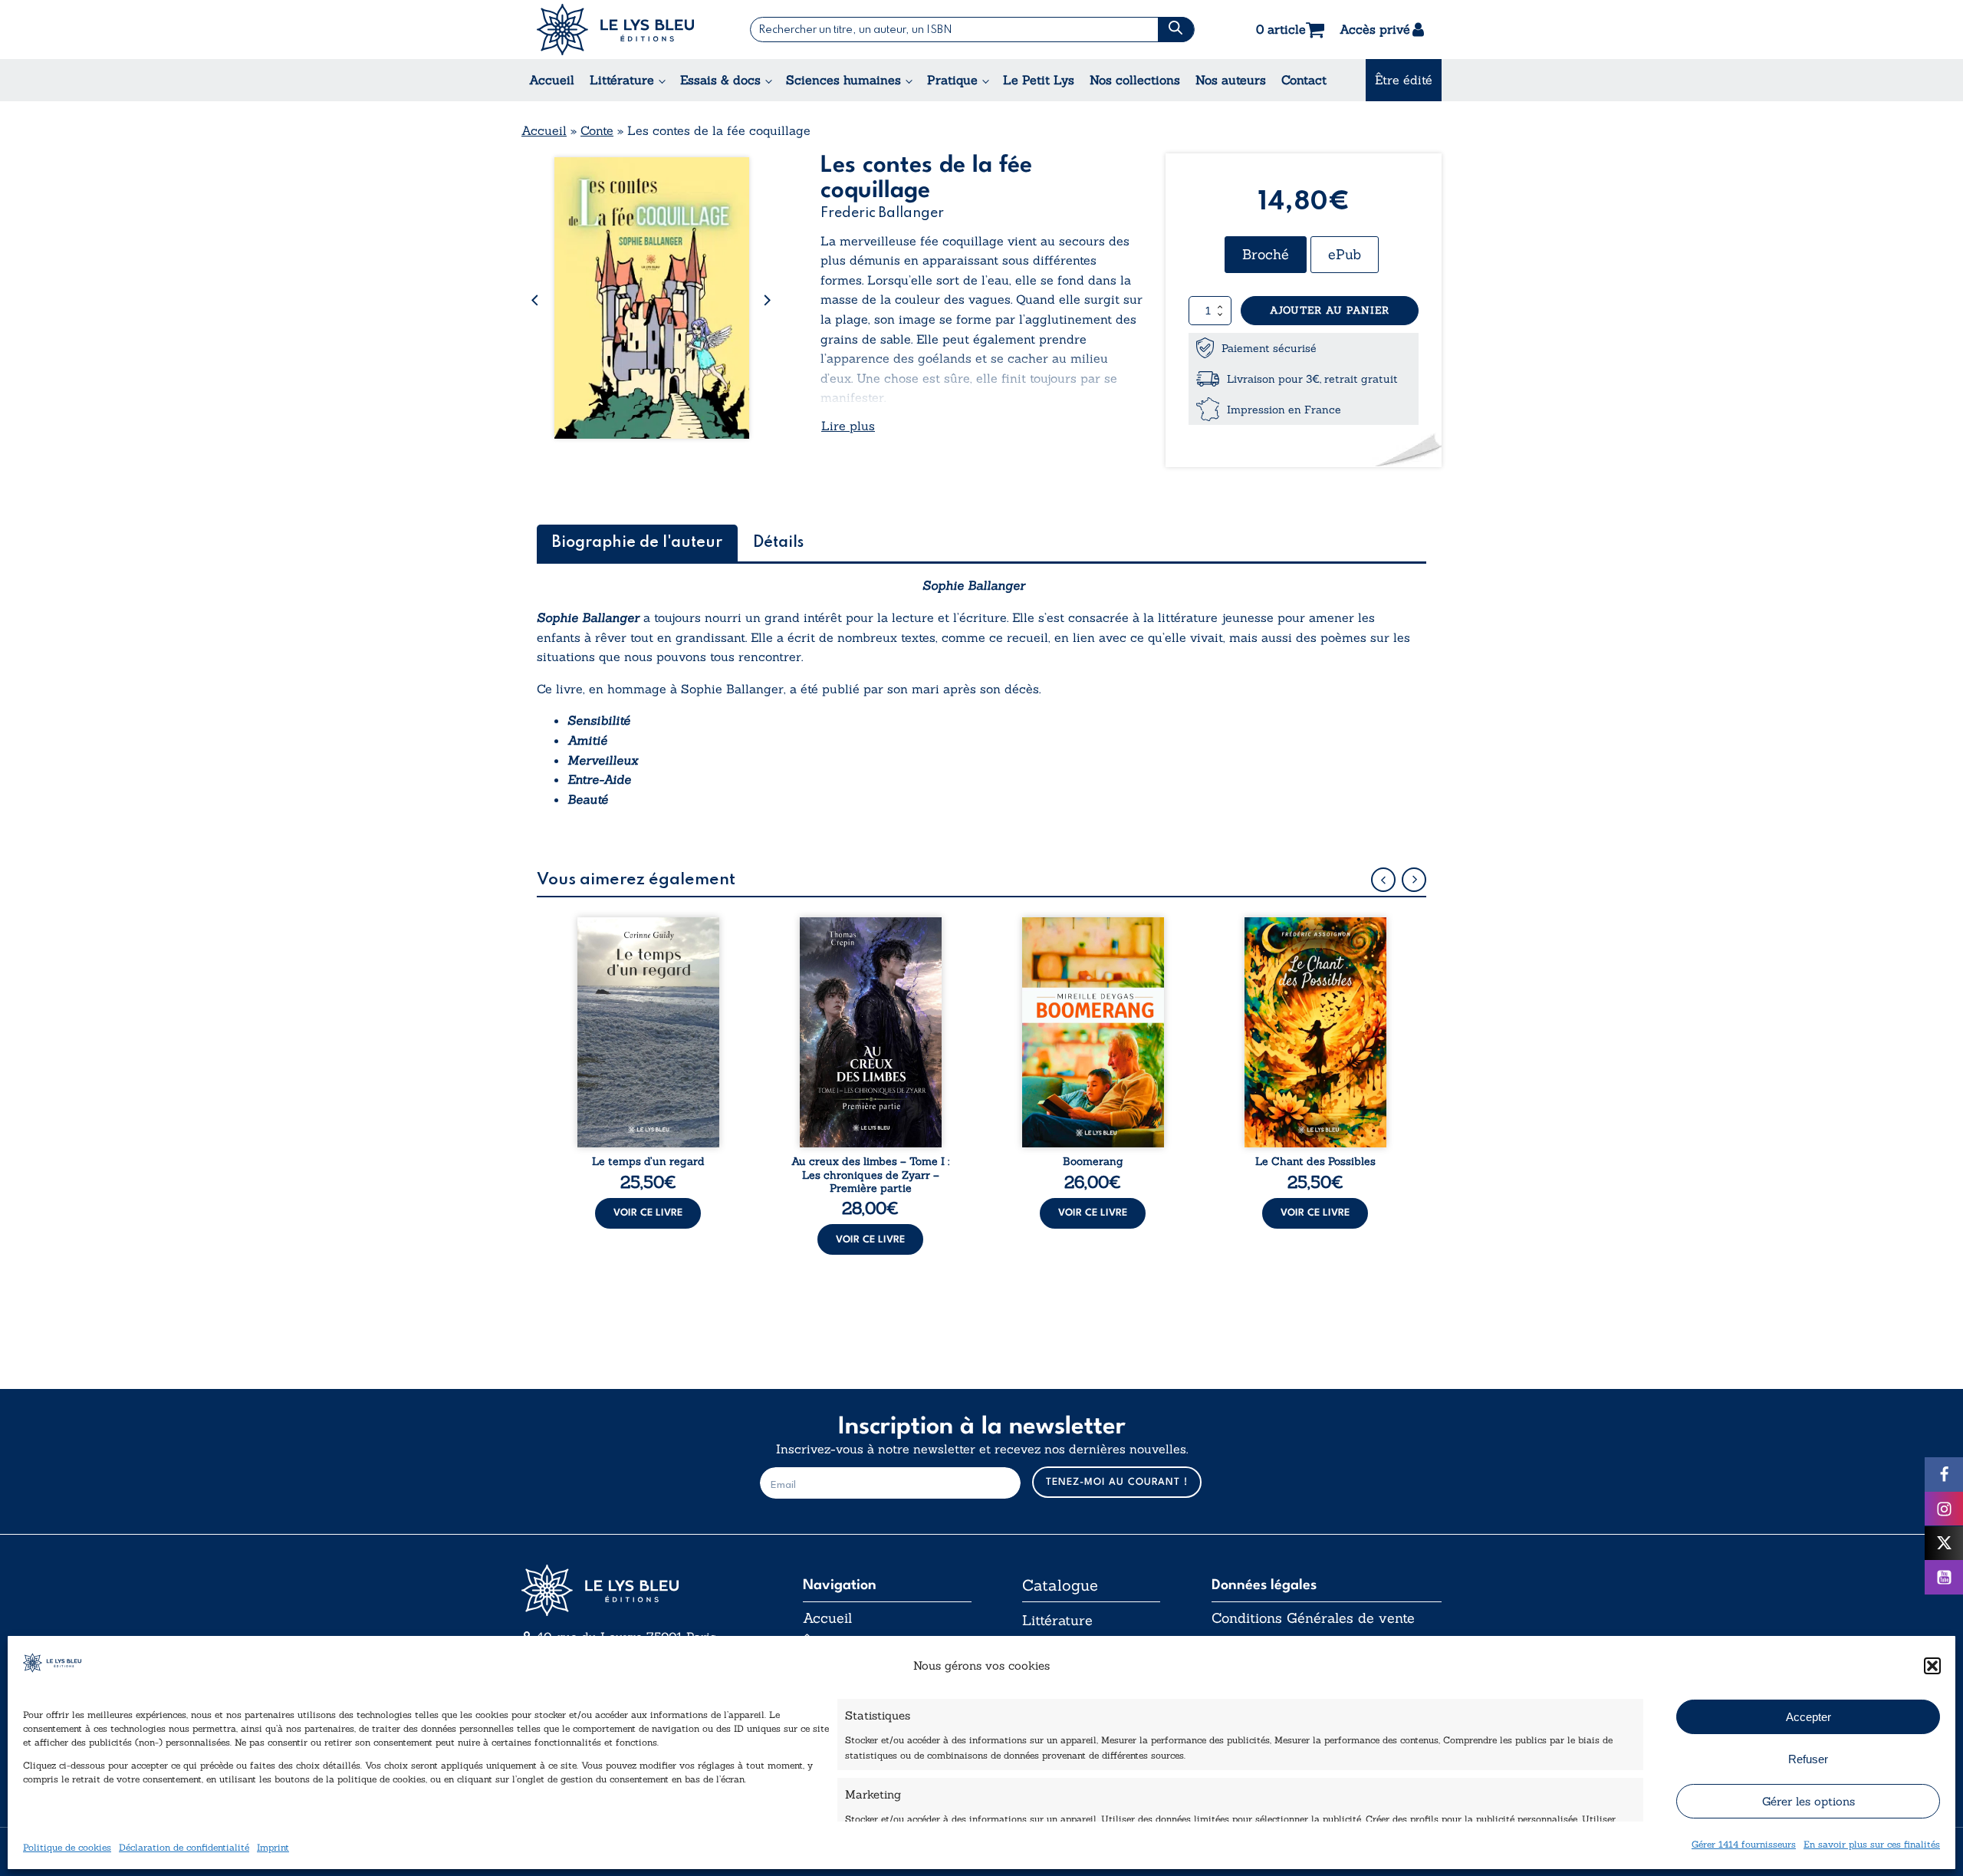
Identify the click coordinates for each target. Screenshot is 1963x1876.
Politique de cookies (67, 1847)
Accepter (1808, 1716)
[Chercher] (1176, 30)
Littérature (622, 80)
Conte (597, 130)
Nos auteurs (1231, 80)
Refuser (1808, 1758)
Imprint (273, 1847)
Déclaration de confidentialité (184, 1847)
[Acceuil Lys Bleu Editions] (615, 30)
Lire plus (848, 426)
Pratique (952, 80)
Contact (1304, 80)
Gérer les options (1808, 1800)
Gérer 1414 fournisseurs (1744, 1844)
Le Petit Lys (1039, 80)
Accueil (552, 80)
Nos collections (1135, 80)
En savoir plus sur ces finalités (1872, 1844)
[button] (1932, 1666)
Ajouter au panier (1330, 310)
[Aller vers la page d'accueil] (636, 1590)
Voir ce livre (648, 1213)
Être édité (1404, 80)
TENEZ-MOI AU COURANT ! (1117, 1482)
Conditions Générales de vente (1313, 1618)
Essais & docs (720, 80)
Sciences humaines (843, 80)
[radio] (1266, 255)
